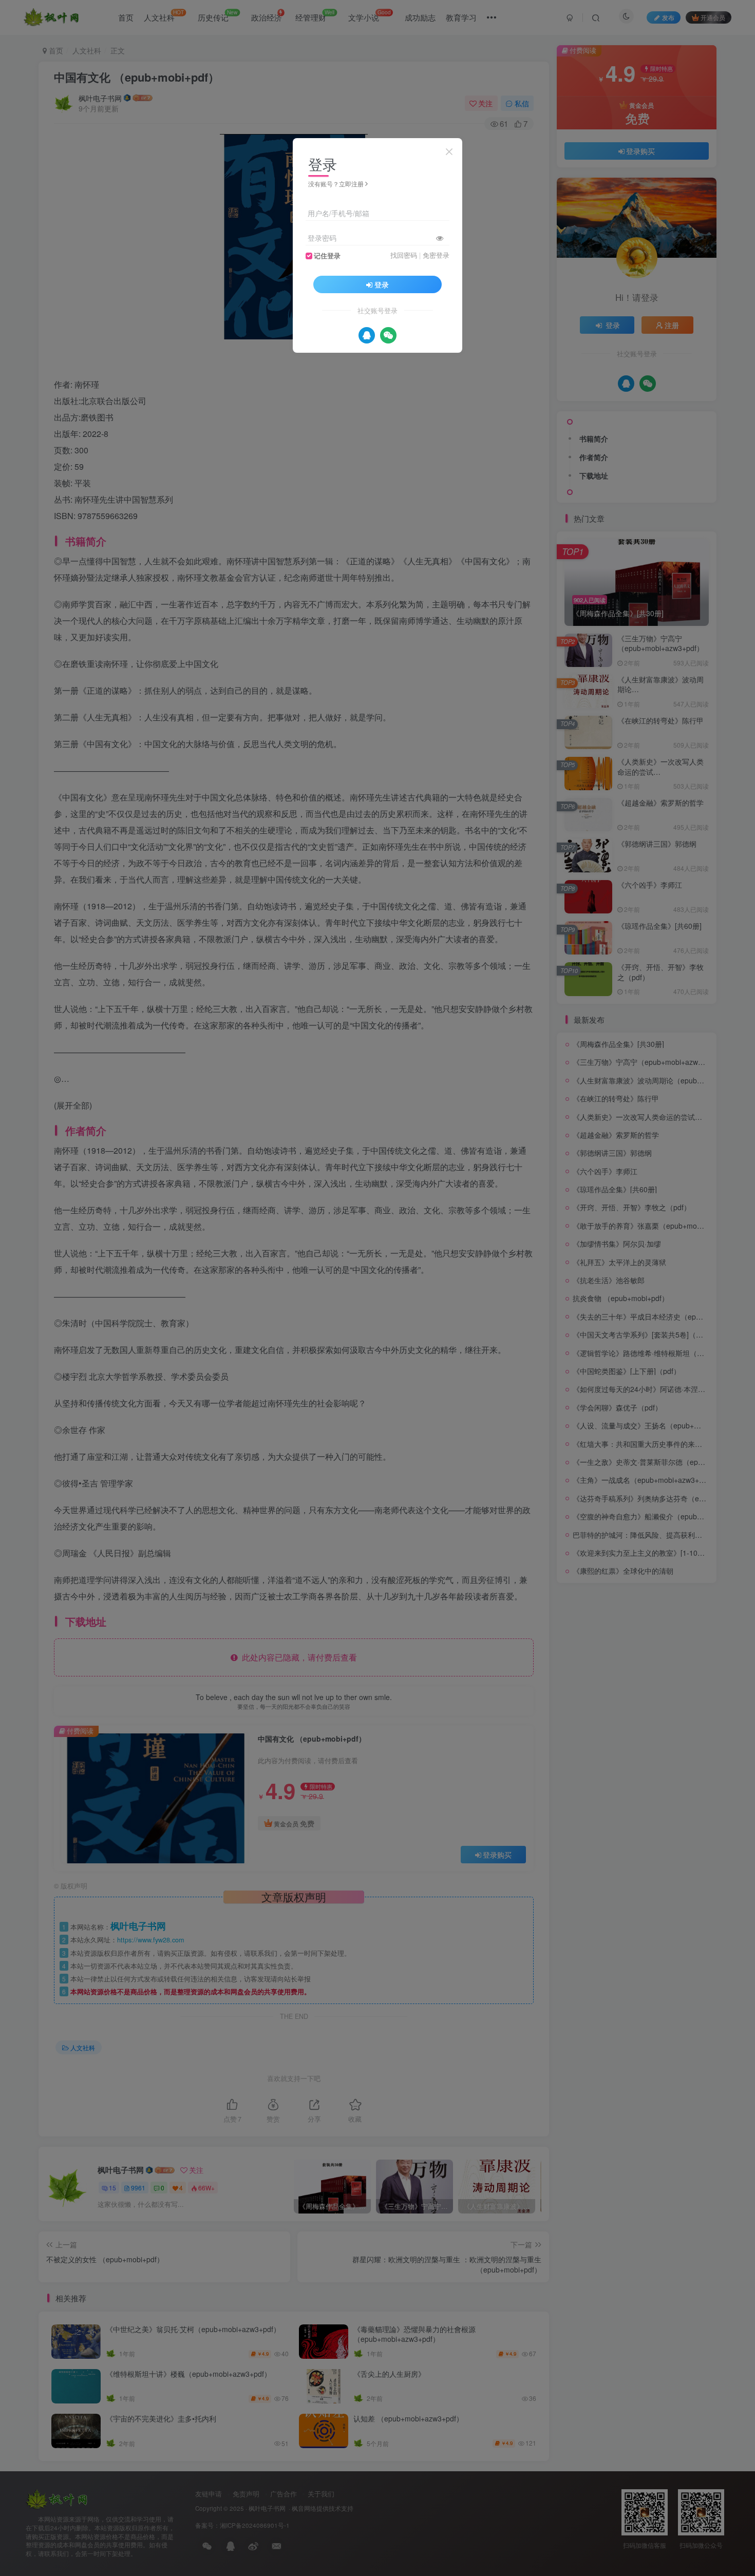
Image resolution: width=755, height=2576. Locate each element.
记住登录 (327, 256)
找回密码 (404, 255)
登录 (382, 284)
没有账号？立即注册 (336, 184)
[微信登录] (388, 335)
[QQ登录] (367, 335)
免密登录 (436, 255)
